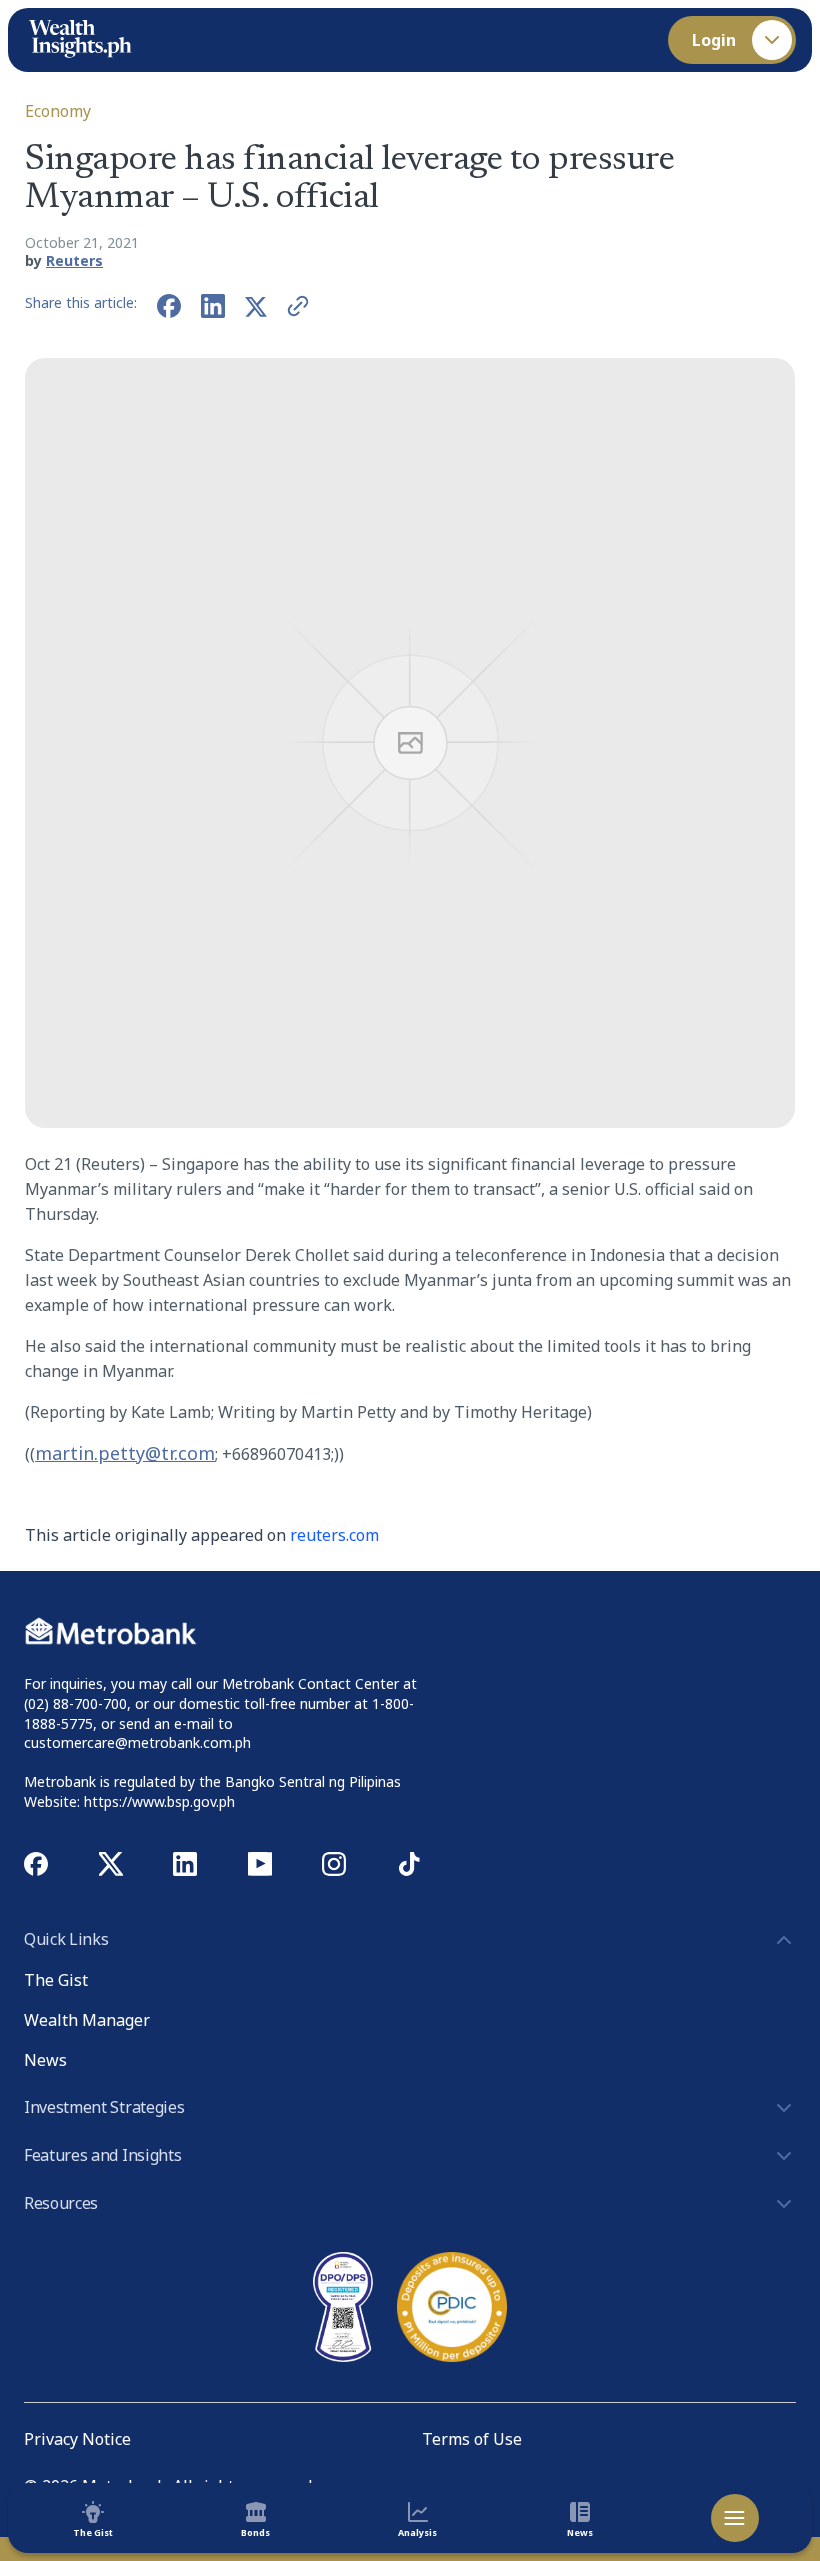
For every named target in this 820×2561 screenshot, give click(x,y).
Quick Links (66, 1939)
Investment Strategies (104, 2107)
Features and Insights (102, 2155)
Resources (61, 2203)
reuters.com (334, 1535)
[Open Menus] (735, 2518)
